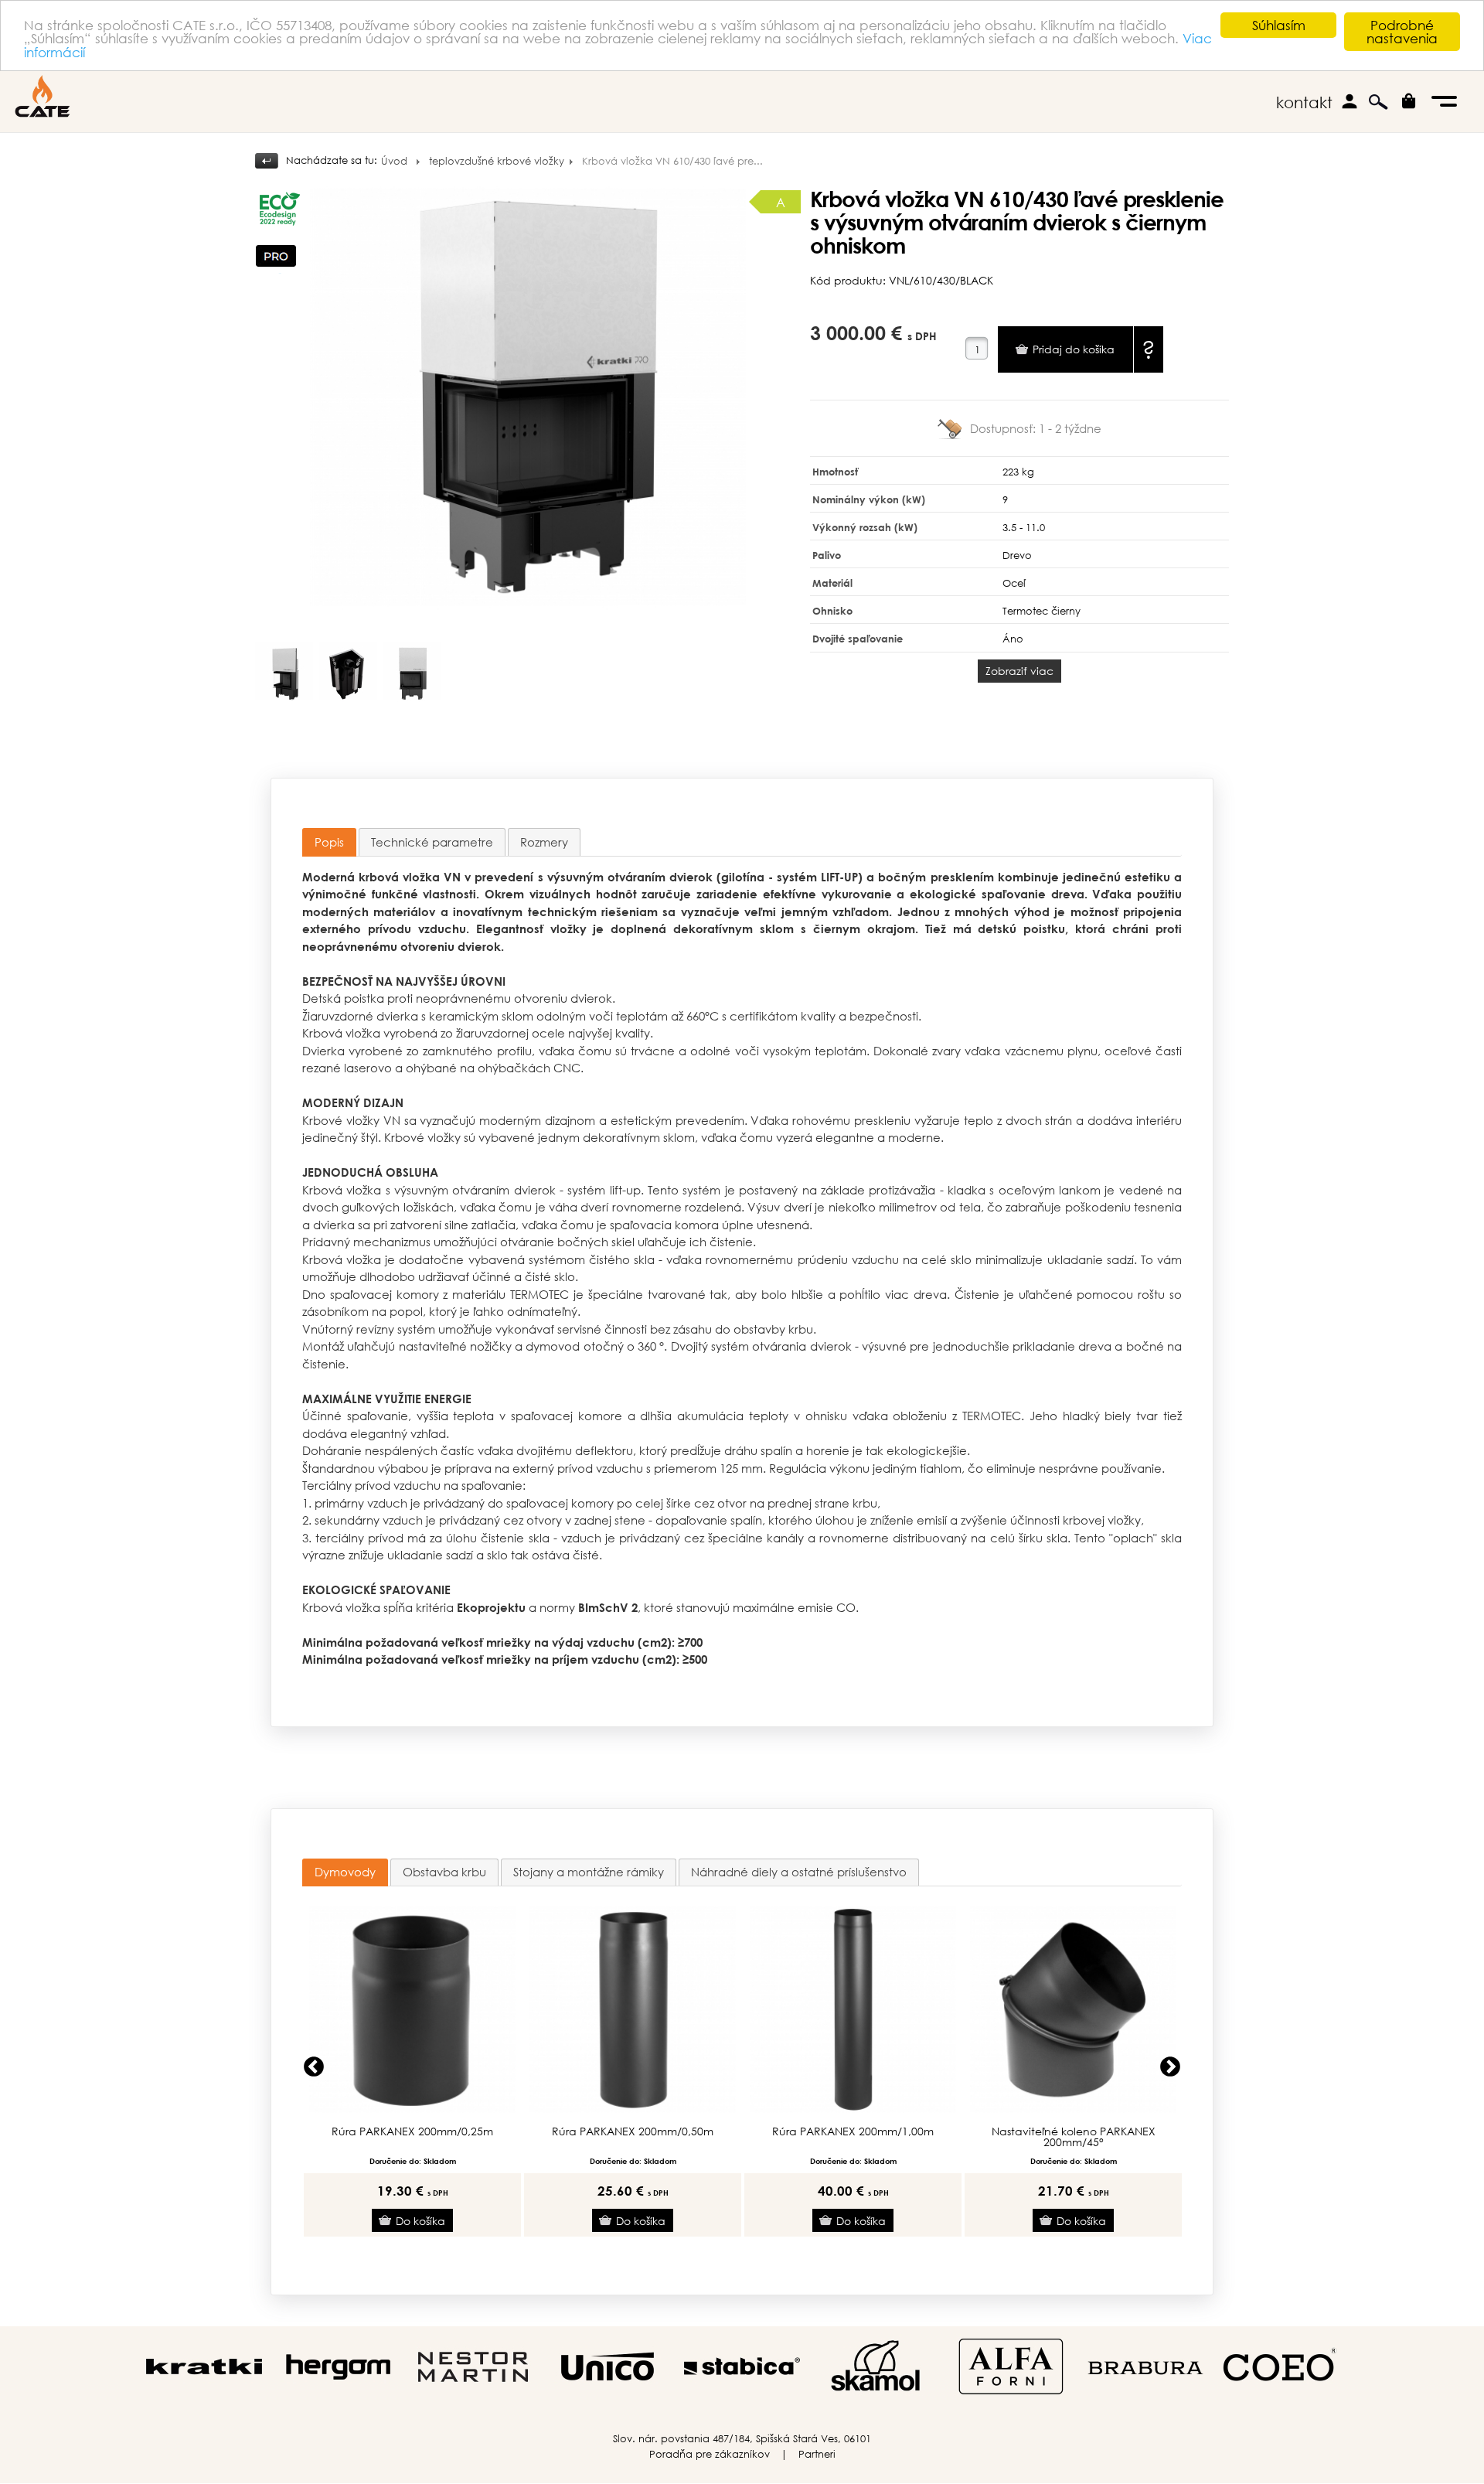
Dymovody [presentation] (345, 1872)
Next (1170, 2067)
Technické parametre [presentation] (432, 842)
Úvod (394, 161)
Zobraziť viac (1019, 671)
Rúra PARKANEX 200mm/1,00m (853, 2131)
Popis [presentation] (329, 842)
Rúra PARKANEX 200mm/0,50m (633, 2131)
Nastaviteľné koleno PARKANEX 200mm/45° (1074, 2137)
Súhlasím (1279, 25)
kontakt (1304, 102)
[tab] (329, 842)
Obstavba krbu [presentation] (444, 1872)
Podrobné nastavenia (1402, 32)
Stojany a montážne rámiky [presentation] (589, 1872)
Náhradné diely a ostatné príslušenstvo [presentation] (799, 1872)
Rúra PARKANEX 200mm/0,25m (412, 2131)
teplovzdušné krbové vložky (497, 161)
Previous (314, 2067)
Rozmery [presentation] (544, 842)
